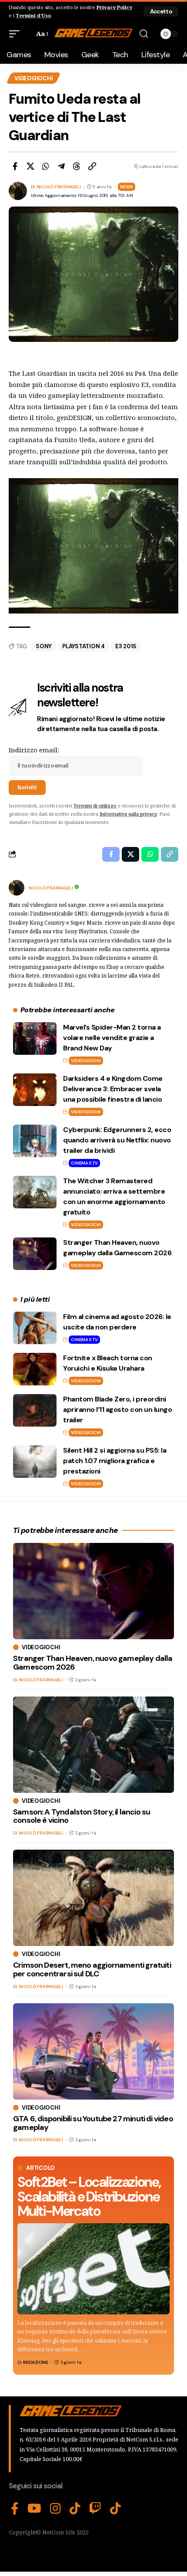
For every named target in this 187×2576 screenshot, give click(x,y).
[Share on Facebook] (15, 166)
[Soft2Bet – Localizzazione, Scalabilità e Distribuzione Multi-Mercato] (93, 2269)
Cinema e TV (84, 1163)
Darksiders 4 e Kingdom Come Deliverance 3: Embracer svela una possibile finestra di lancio (113, 1089)
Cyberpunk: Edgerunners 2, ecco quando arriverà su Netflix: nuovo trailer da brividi (117, 1140)
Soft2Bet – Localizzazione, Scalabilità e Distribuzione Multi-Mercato (89, 2197)
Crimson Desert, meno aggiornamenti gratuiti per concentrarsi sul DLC (92, 1969)
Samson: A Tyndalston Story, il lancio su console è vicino (82, 1816)
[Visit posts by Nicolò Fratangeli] (17, 888)
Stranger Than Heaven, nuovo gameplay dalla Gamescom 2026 (93, 1663)
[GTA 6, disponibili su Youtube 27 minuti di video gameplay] (93, 2051)
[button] (161, 11)
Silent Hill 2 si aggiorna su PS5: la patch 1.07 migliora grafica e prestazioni (115, 1461)
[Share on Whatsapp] (46, 166)
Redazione (36, 2362)
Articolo (40, 2168)
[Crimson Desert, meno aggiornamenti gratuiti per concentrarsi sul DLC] (93, 1898)
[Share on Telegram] (61, 166)
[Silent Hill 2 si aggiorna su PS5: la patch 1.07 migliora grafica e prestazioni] (35, 1462)
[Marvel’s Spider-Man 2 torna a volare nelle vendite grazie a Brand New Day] (35, 1039)
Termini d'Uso (33, 15)
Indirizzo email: (34, 750)
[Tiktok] (115, 2509)
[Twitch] (95, 2509)
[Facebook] (15, 2509)
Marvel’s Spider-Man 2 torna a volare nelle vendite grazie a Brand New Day (112, 1038)
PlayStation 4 (83, 646)
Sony (44, 646)
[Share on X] (30, 166)
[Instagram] (55, 2509)
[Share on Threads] (77, 166)
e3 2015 (126, 646)
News (127, 187)
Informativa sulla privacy (128, 814)
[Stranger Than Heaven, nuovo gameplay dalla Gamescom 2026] (35, 1254)
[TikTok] (75, 2509)
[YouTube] (34, 2509)
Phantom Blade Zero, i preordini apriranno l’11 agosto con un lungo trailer (117, 1409)
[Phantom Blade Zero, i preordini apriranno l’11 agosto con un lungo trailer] (35, 1410)
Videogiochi (33, 78)
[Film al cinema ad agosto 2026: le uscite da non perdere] (35, 1328)
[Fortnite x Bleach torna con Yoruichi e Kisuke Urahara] (35, 1369)
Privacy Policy (114, 7)
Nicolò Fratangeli (59, 187)
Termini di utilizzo (95, 806)
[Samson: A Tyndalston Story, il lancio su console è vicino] (93, 1745)
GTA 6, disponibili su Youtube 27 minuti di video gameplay (93, 2123)
